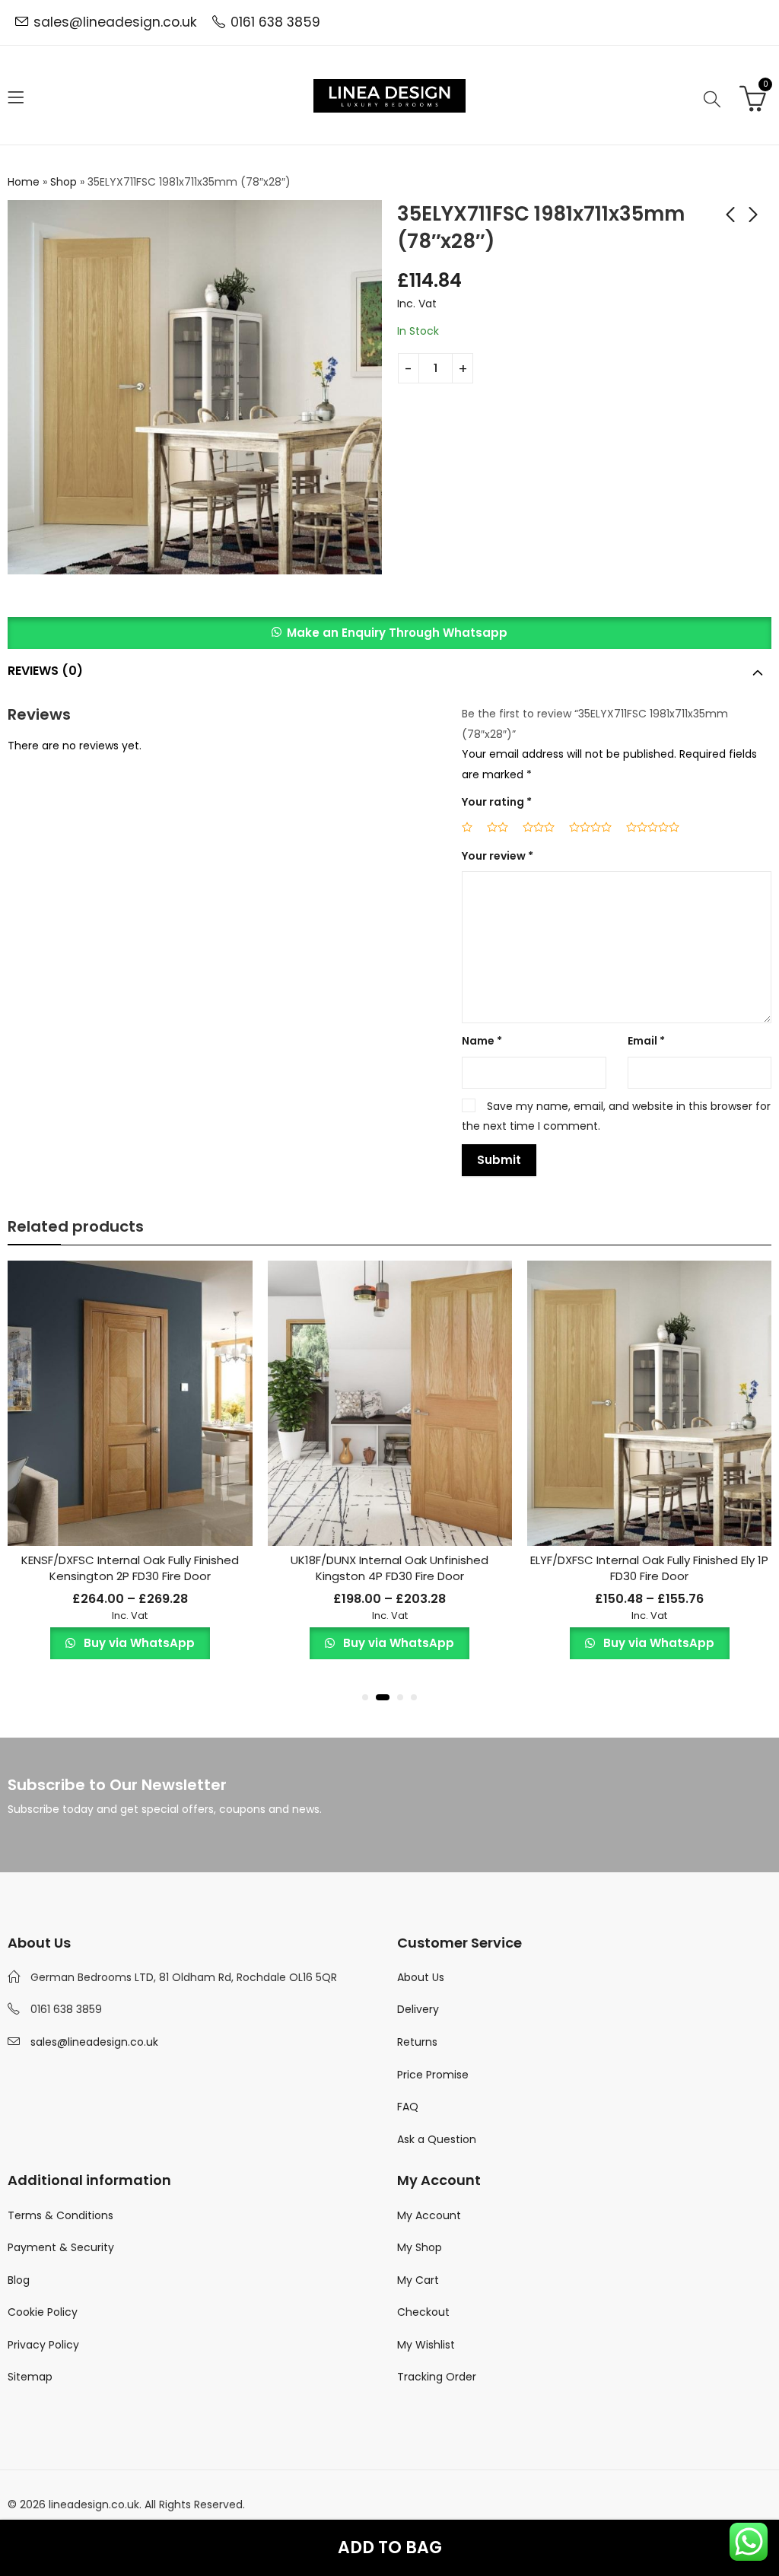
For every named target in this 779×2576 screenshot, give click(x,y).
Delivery (418, 2009)
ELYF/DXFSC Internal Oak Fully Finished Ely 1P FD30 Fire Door (649, 1568)
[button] (389, 633)
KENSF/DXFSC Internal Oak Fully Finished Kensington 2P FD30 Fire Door (130, 1568)
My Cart (418, 2280)
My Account (429, 2215)
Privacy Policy (43, 2345)
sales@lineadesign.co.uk (115, 22)
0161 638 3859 (275, 22)
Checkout (423, 2312)
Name (482, 1041)
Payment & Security (61, 2247)
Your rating (497, 802)
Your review (498, 856)
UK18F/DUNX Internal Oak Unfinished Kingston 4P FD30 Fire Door (389, 1568)
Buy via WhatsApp (138, 1643)
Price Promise (433, 2075)
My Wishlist (426, 2345)
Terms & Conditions (60, 2215)
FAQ (408, 2107)
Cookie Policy (43, 2312)
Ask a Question (437, 2139)
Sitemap (30, 2377)
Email (646, 1041)
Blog (19, 2280)
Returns (417, 2042)
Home (24, 182)
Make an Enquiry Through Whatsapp (397, 633)
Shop (64, 182)
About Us (421, 1977)
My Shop (420, 2247)
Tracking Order (437, 2377)
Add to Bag (390, 2547)
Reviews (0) (45, 671)
